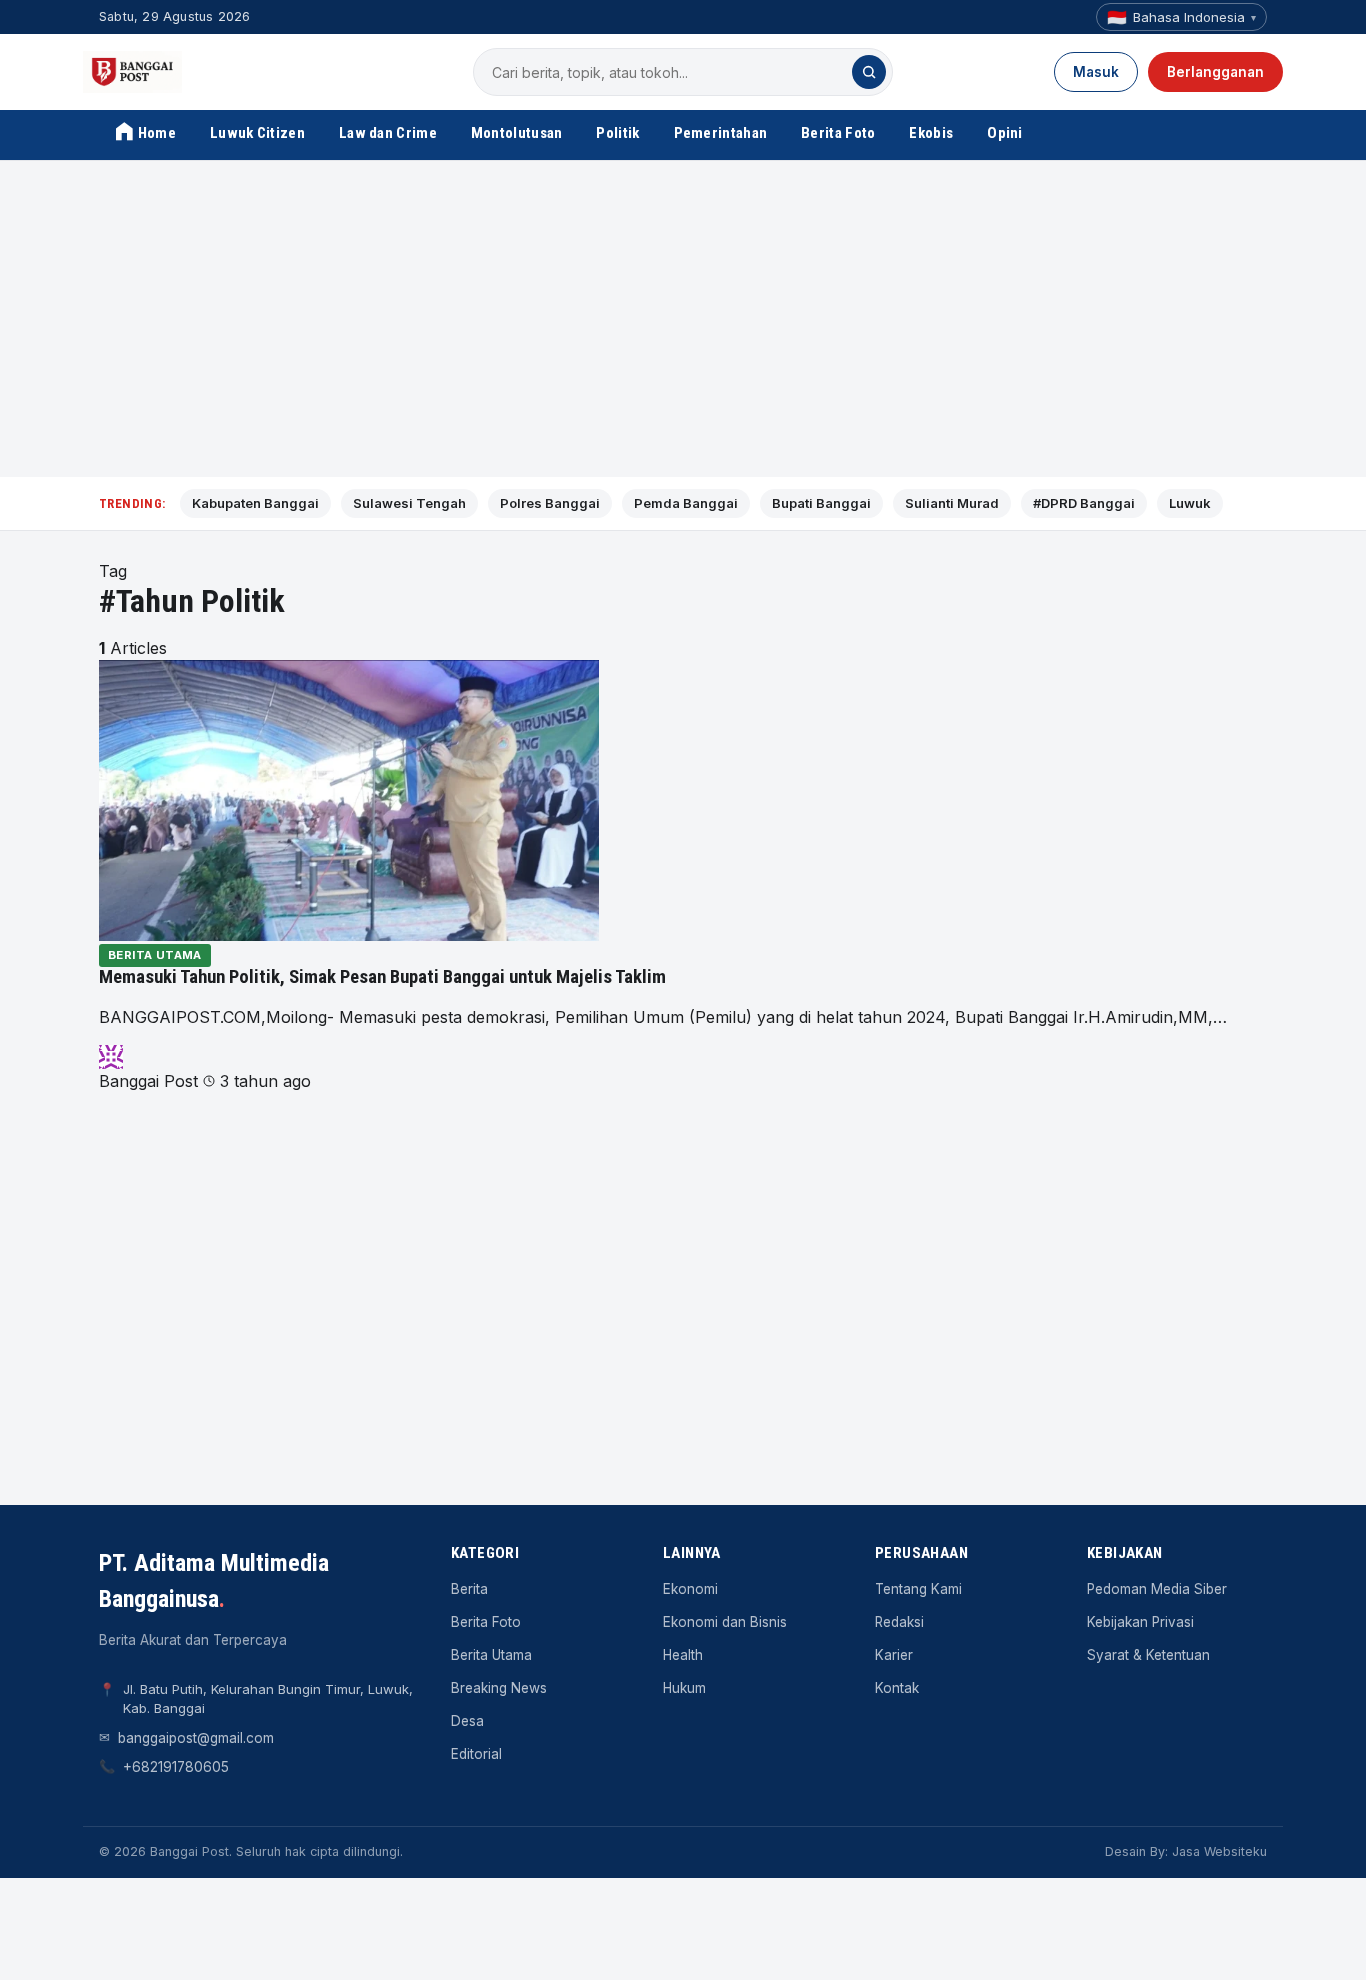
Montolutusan (517, 133)
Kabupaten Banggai (255, 503)
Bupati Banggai (821, 503)
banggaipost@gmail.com (196, 1738)
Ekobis (931, 133)
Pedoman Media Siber (1157, 1589)
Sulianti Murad (952, 503)
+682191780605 (176, 1767)
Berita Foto (838, 133)
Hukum (684, 1688)
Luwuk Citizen (257, 133)
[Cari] (869, 72)
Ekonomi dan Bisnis (725, 1622)
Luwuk (1190, 503)
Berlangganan (1215, 72)
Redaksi (899, 1622)
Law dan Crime (388, 133)
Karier (894, 1655)
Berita (469, 1589)
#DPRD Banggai (1084, 503)
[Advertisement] (683, 319)
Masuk (1096, 72)
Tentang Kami (918, 1589)
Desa (467, 1721)
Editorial (476, 1754)
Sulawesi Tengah (409, 503)
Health (683, 1655)
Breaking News (499, 1688)
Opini (1005, 133)
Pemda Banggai (686, 503)
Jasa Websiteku (1219, 1851)
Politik (617, 133)
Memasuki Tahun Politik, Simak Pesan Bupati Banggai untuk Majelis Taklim (382, 977)
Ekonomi (690, 1589)
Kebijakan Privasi (1140, 1622)
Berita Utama (155, 955)
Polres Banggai (550, 503)
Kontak (897, 1688)
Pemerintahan (721, 133)
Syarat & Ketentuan (1148, 1655)
